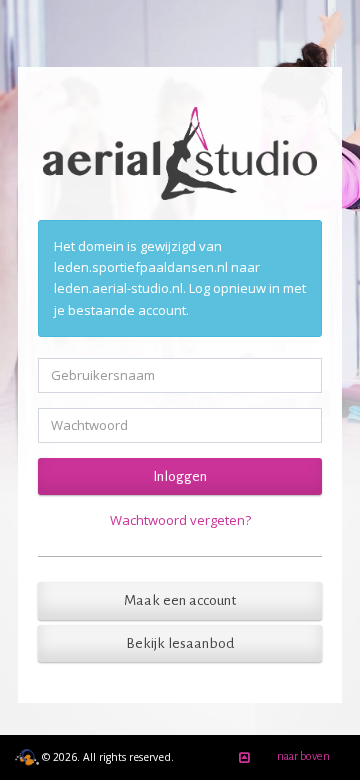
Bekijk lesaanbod (180, 643)
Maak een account (180, 600)
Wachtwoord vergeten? (180, 520)
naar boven (303, 756)
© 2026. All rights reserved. (106, 757)
